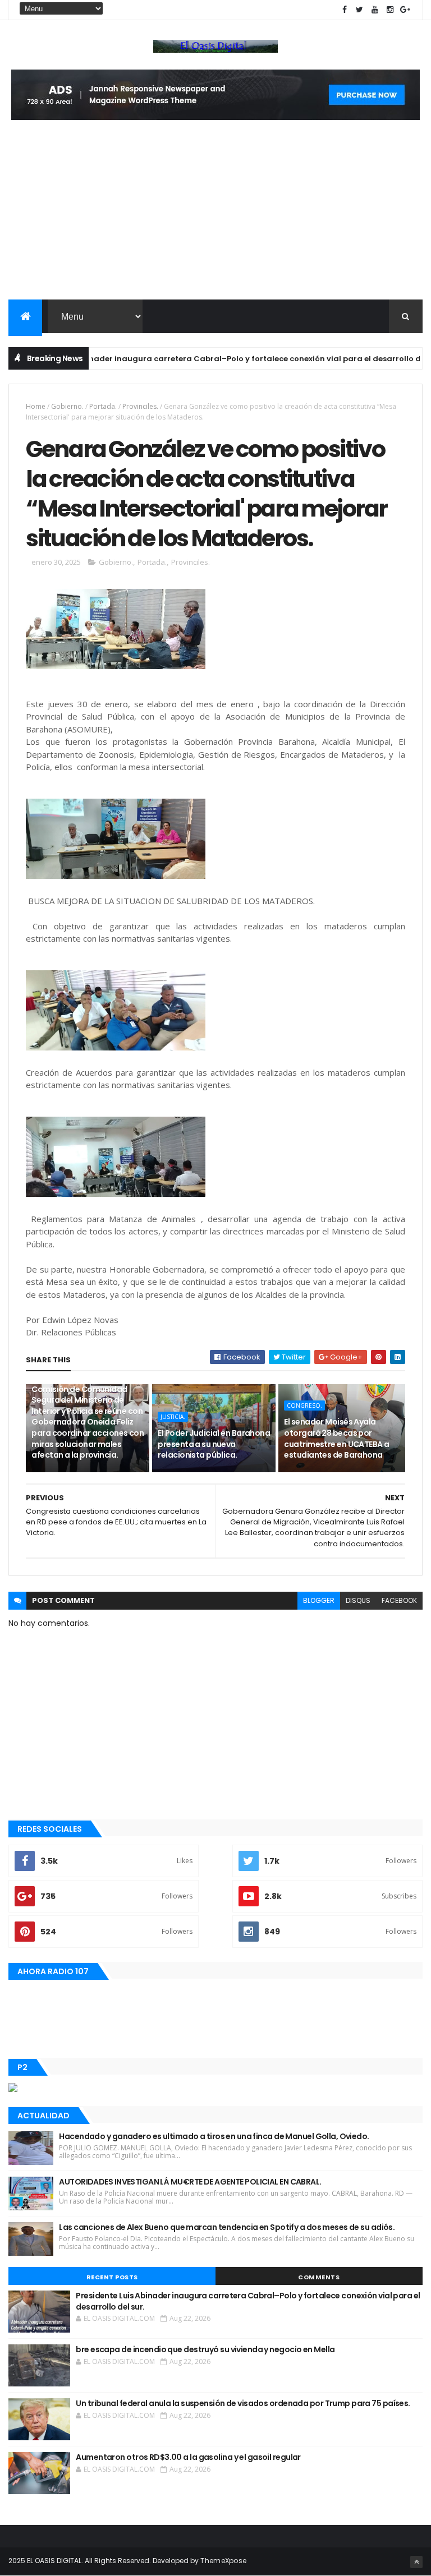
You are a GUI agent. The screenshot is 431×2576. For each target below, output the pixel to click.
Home (36, 406)
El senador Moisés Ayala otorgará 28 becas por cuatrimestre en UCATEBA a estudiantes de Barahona (336, 1438)
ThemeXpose (223, 2561)
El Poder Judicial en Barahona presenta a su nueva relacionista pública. (214, 1444)
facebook (399, 1600)
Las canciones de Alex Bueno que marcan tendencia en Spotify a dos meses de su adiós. (227, 2227)
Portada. (103, 406)
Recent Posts (112, 2277)
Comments (319, 2277)
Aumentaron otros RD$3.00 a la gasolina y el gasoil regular (188, 2457)
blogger (319, 1600)
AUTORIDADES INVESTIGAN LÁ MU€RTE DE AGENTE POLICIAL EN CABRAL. (190, 2182)
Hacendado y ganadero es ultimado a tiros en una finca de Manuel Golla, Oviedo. (214, 2136)
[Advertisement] (215, 215)
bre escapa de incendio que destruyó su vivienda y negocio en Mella (205, 2349)
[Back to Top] (416, 2562)
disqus (358, 1600)
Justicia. (173, 1417)
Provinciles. (140, 406)
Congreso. (304, 1405)
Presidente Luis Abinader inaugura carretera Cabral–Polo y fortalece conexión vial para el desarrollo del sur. (248, 2301)
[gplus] (405, 10)
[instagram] (390, 10)
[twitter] (360, 10)
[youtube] (375, 10)
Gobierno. (67, 406)
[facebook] (345, 10)
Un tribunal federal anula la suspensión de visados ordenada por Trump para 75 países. (243, 2403)
